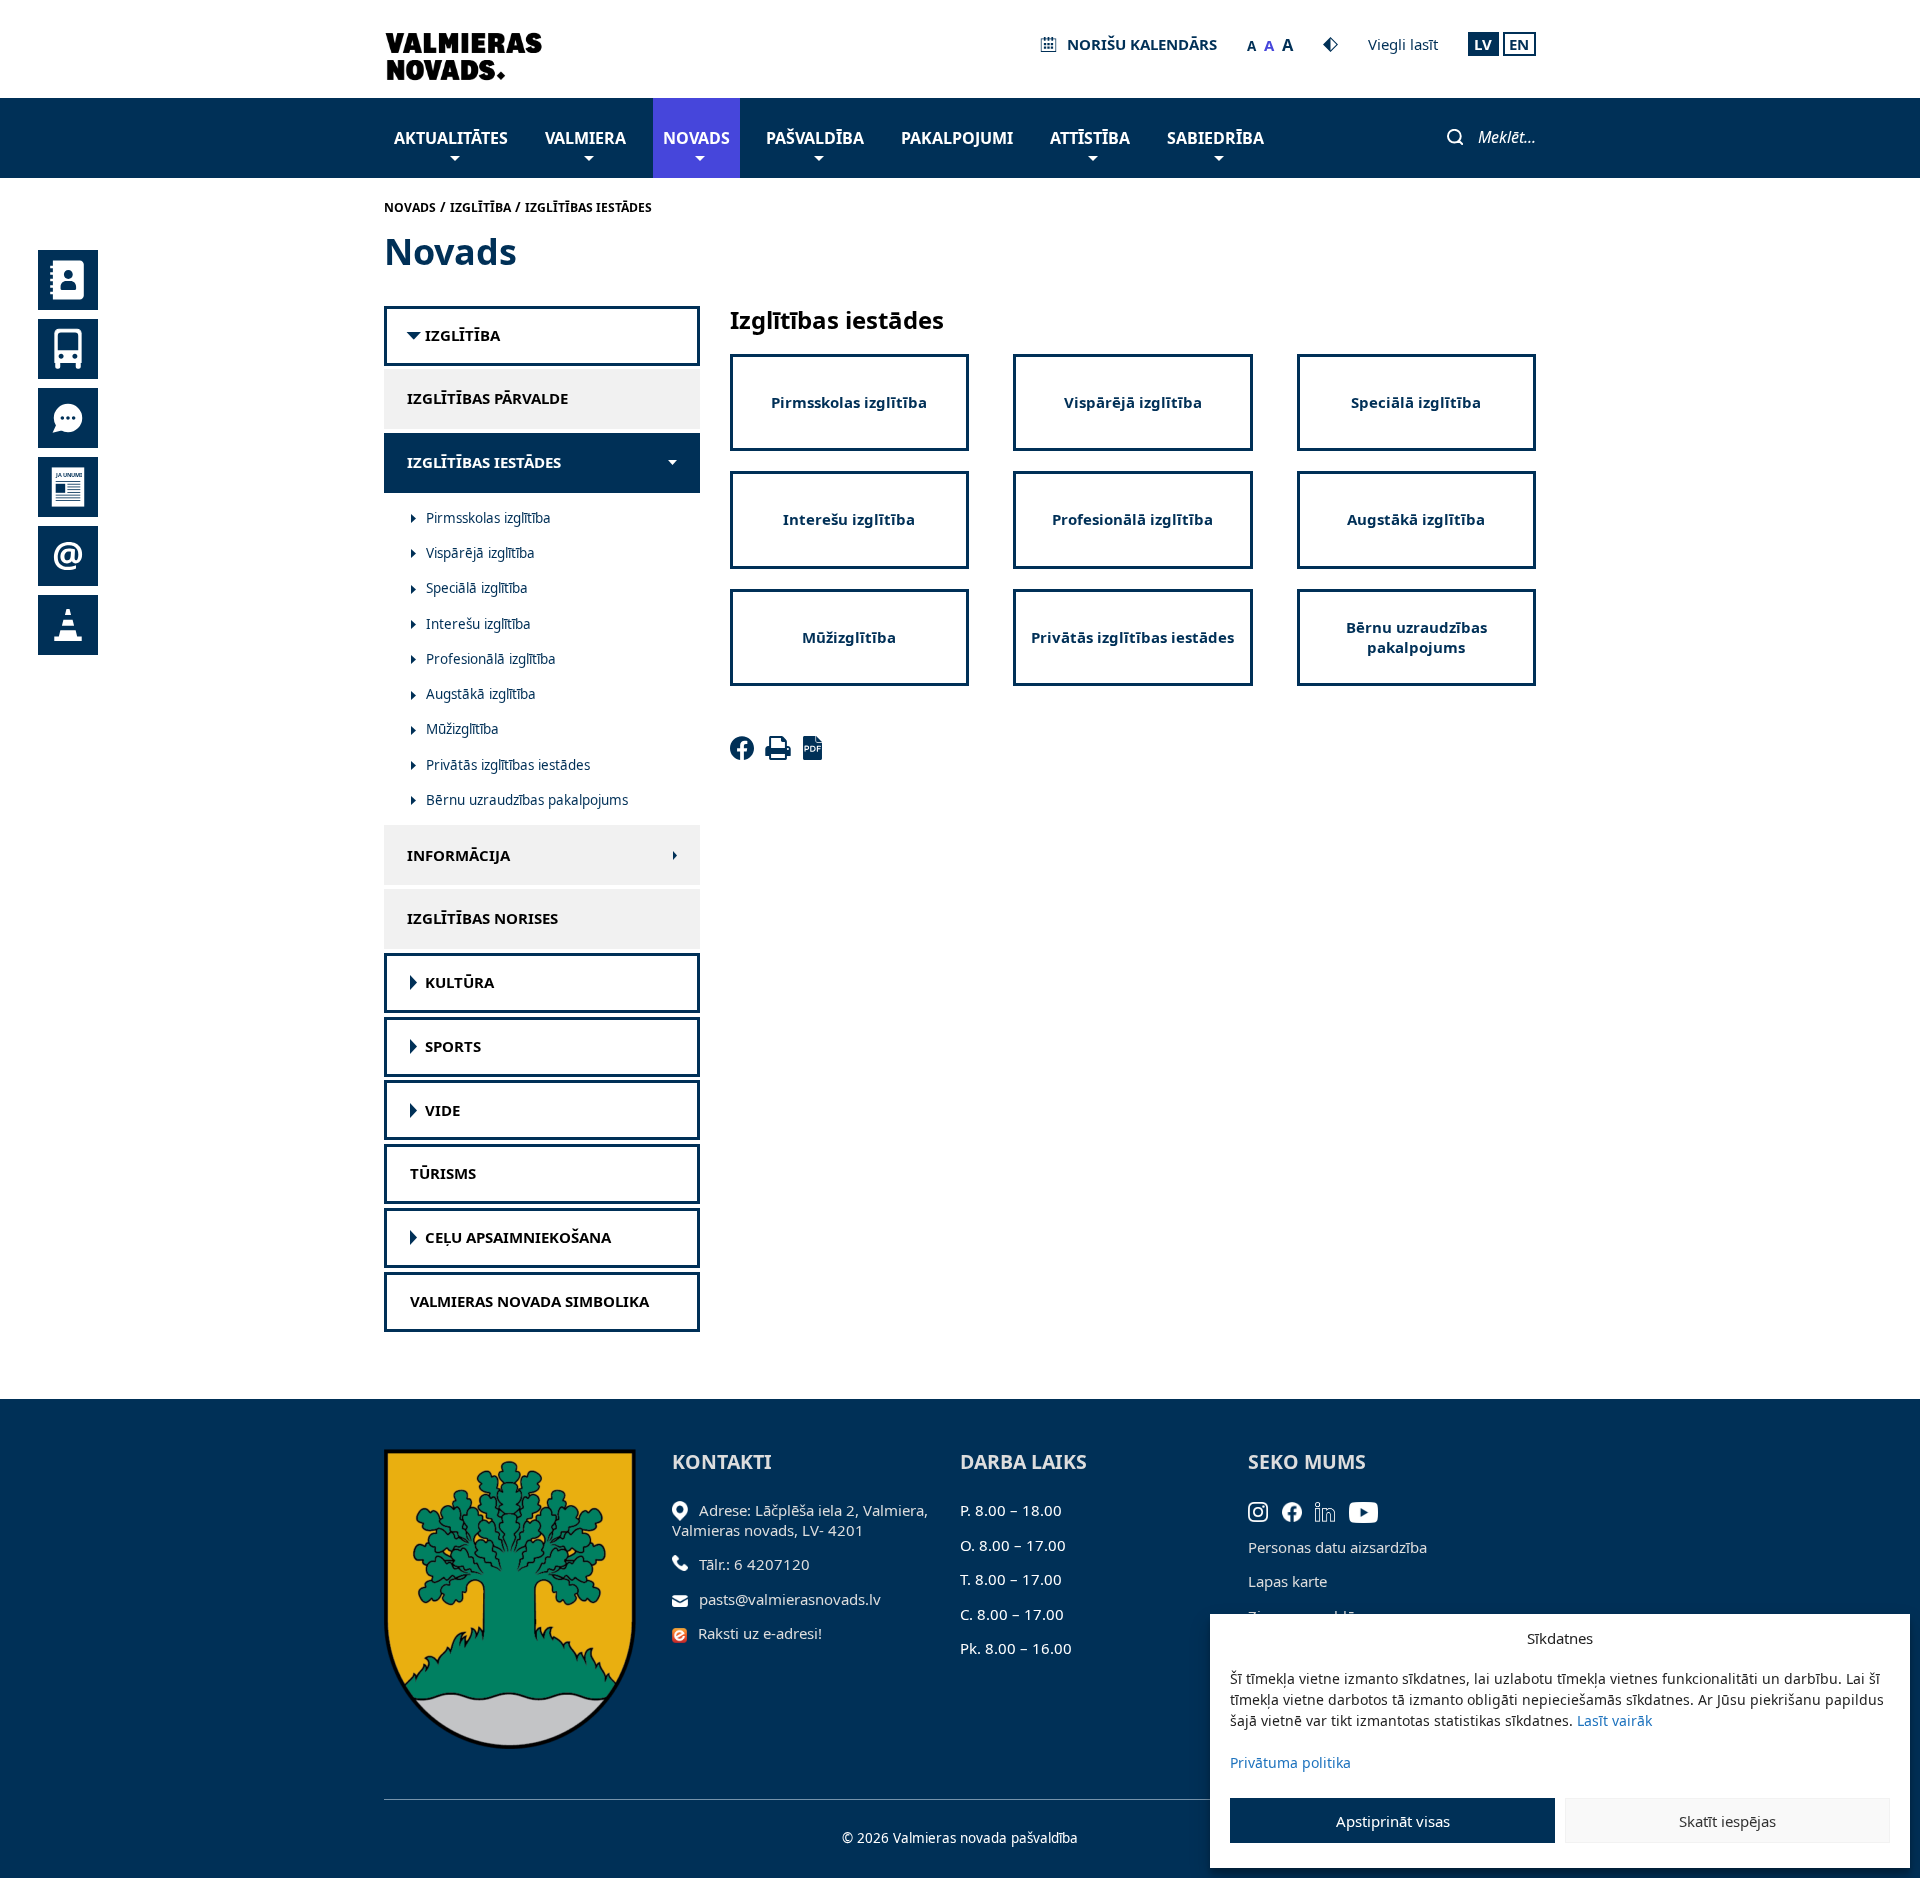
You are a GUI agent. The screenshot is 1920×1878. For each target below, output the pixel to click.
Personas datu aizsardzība (1337, 1547)
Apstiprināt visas (1393, 1821)
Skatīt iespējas (1727, 1821)
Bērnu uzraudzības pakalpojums (527, 800)
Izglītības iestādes (484, 462)
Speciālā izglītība (477, 588)
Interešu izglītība (478, 624)
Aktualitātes (451, 138)
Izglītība (462, 335)
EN (1519, 44)
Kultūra (459, 982)
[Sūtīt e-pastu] (685, 1599)
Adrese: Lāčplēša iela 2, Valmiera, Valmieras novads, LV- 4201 (800, 1520)
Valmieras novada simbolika (529, 1301)
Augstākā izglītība (481, 694)
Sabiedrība (1215, 138)
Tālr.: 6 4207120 (754, 1564)
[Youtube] (1370, 1510)
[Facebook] (746, 754)
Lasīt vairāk (1614, 1720)
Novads (696, 138)
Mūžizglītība (462, 729)
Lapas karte (1287, 1581)
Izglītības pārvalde (487, 398)
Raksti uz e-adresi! (760, 1633)
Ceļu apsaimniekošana (518, 1237)
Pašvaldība (815, 138)
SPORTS (453, 1046)
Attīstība (1090, 138)
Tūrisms (443, 1173)
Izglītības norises (482, 918)
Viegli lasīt (1403, 44)
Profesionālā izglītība (491, 659)
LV (1483, 44)
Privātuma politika (1290, 1762)
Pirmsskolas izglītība (488, 518)
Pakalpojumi (957, 138)
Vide (442, 1110)
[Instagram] (1265, 1510)
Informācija (458, 855)
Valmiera (585, 138)
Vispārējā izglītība (480, 553)
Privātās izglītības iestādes (508, 765)
